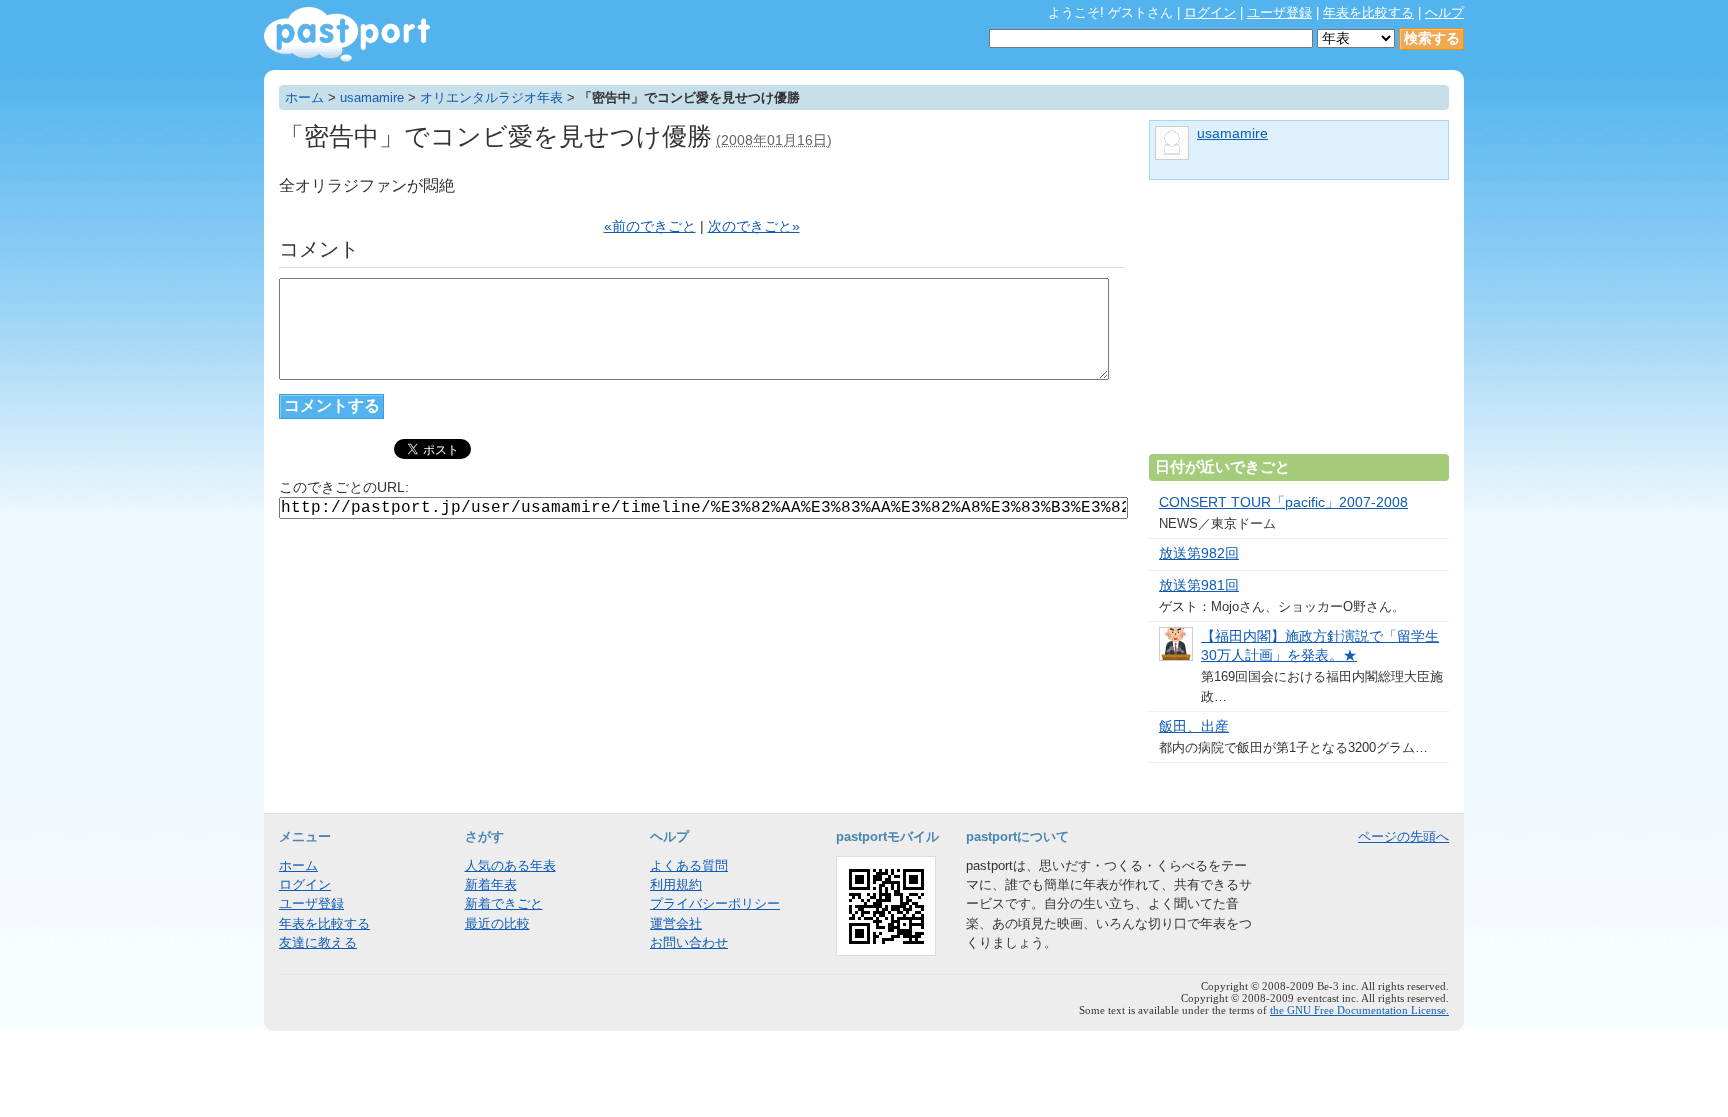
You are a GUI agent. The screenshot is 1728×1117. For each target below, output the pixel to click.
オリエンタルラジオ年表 (491, 97)
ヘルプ (1444, 12)
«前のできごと (650, 226)
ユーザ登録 (1279, 12)
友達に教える (318, 942)
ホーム (304, 97)
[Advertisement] (1299, 325)
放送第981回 (1199, 585)
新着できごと (504, 903)
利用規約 (676, 884)
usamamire (372, 97)
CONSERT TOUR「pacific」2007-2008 (1283, 502)
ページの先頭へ (1403, 836)
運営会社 (676, 923)
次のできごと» (754, 226)
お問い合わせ (689, 942)
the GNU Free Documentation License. (1359, 1010)
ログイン (1210, 12)
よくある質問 (689, 865)
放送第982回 (1199, 553)
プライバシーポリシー (715, 903)
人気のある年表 (510, 865)
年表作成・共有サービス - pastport (347, 34)
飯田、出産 (1194, 726)
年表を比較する (1368, 12)
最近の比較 (497, 923)
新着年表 (491, 884)
